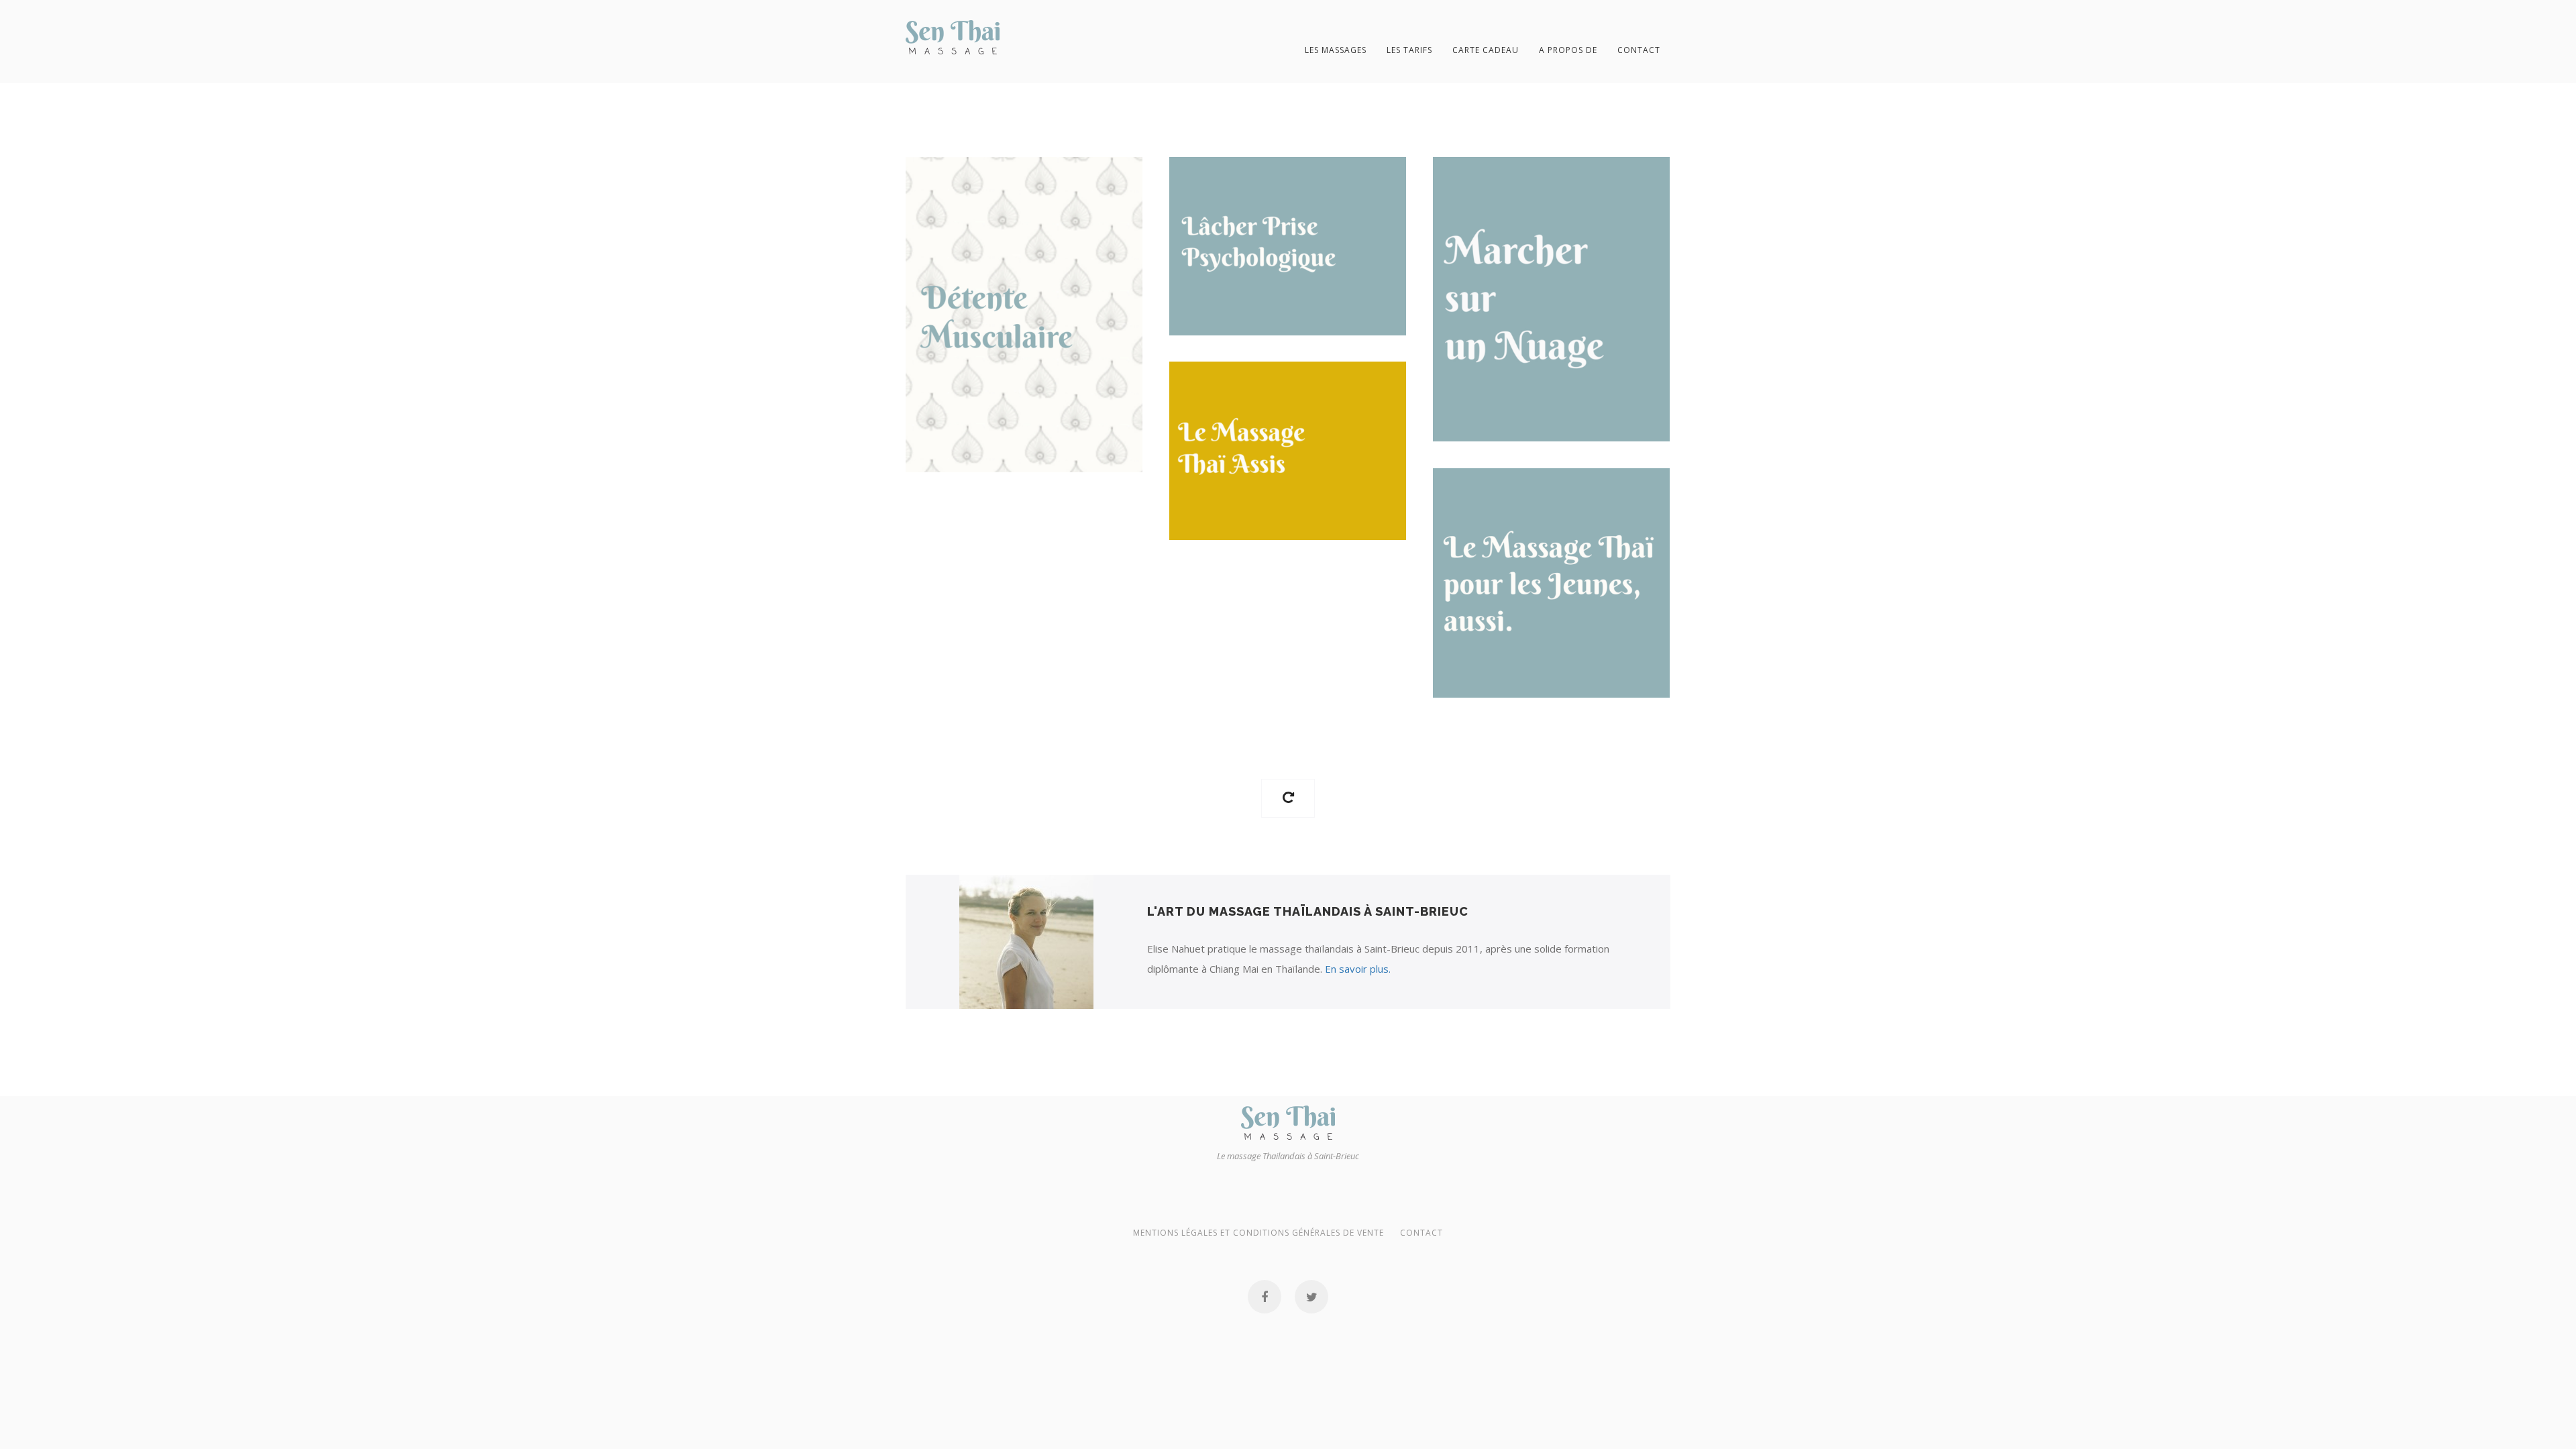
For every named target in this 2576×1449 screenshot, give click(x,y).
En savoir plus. (1358, 969)
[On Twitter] (1311, 1297)
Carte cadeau (1486, 50)
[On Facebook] (1265, 1297)
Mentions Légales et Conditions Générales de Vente (1258, 1233)
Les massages (1336, 50)
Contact (1639, 50)
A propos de (1568, 50)
